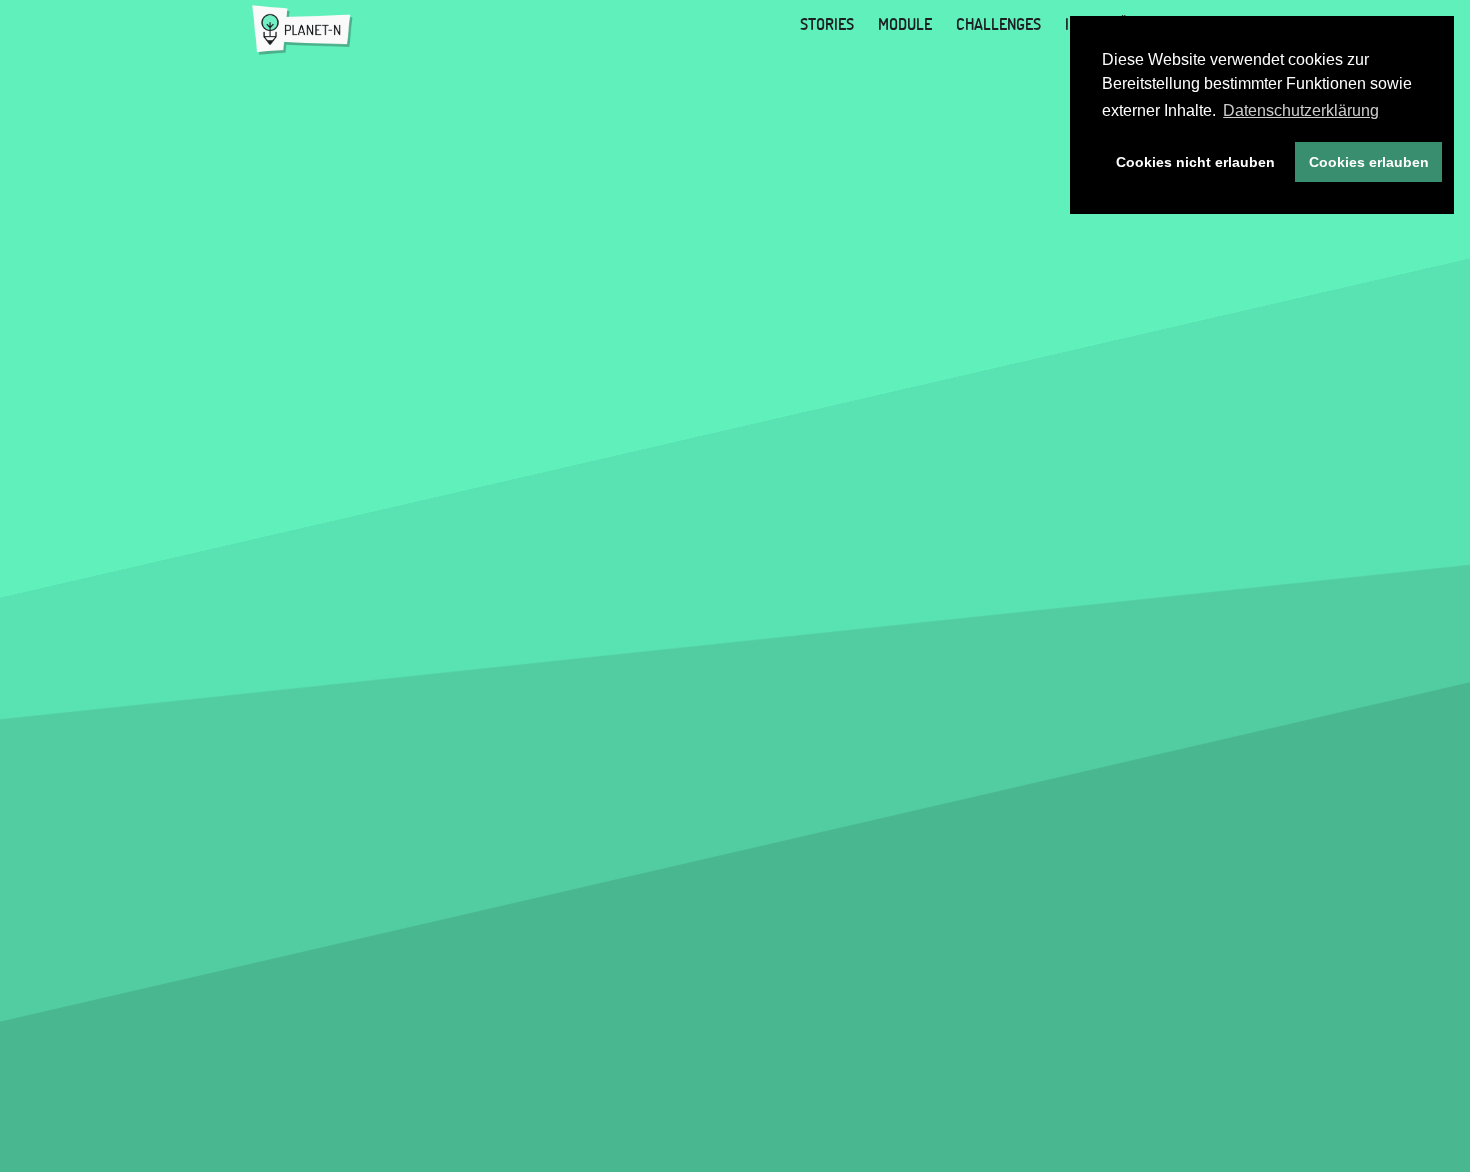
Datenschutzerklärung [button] (1301, 110)
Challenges (998, 24)
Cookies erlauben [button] (1369, 162)
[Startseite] (302, 30)
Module (905, 24)
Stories (827, 24)
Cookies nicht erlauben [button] (1195, 162)
